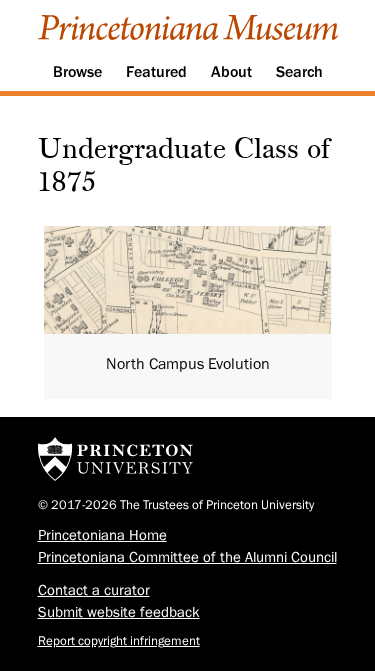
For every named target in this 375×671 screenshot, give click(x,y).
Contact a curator (94, 590)
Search (299, 72)
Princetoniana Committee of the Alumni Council (187, 557)
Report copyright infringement (119, 640)
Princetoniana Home (102, 535)
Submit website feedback (119, 612)
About (231, 72)
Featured (156, 72)
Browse (77, 72)
